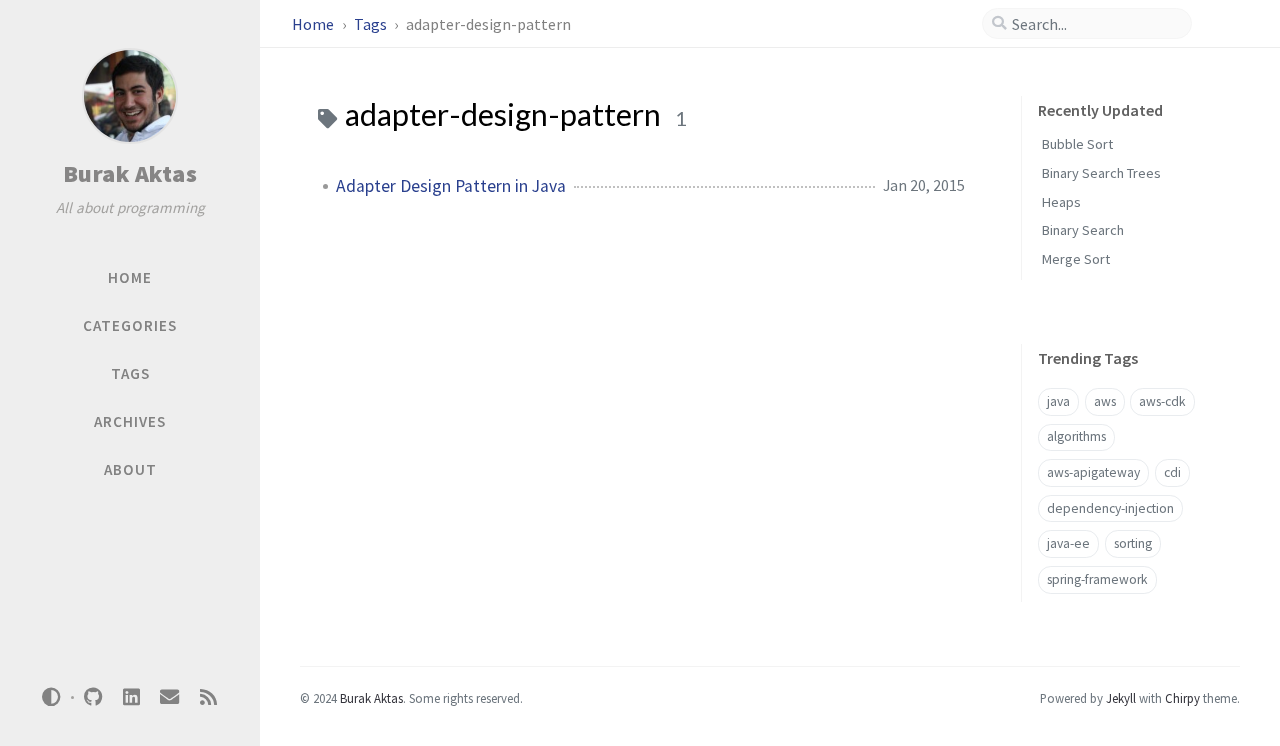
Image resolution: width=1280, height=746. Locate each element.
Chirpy (1182, 698)
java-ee (1068, 543)
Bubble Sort (1077, 144)
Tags (372, 24)
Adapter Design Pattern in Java (451, 186)
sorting (1133, 543)
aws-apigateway (1093, 472)
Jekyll (1121, 698)
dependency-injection (1110, 508)
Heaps (1061, 202)
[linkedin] (131, 697)
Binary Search (1083, 230)
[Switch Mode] (52, 697)
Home (314, 24)
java (1058, 401)
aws (1105, 401)
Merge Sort (1076, 259)
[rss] (208, 697)
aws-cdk (1162, 401)
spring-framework (1097, 579)
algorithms (1076, 436)
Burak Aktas (130, 173)
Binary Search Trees (1101, 173)
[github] (93, 697)
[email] (170, 697)
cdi (1172, 472)
